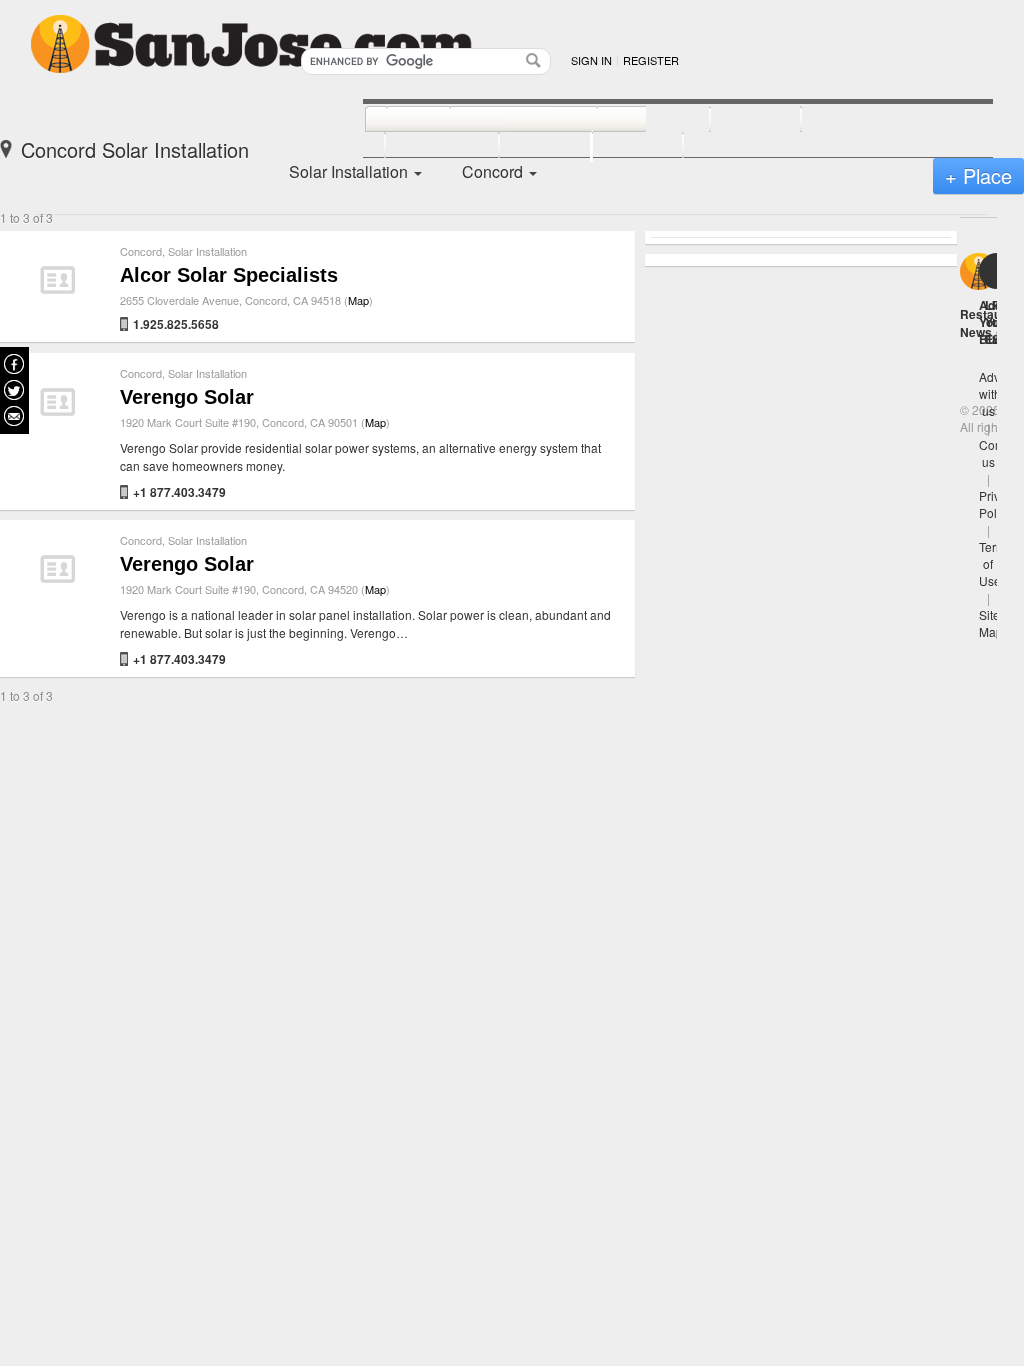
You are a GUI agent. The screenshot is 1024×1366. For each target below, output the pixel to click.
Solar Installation (207, 251)
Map (358, 300)
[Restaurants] (501, 120)
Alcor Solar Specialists (229, 275)
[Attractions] (849, 120)
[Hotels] (733, 120)
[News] (396, 120)
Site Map (991, 623)
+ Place (978, 175)
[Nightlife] (631, 120)
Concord (141, 251)
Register (651, 60)
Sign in (591, 60)
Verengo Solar (187, 397)
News (976, 332)
